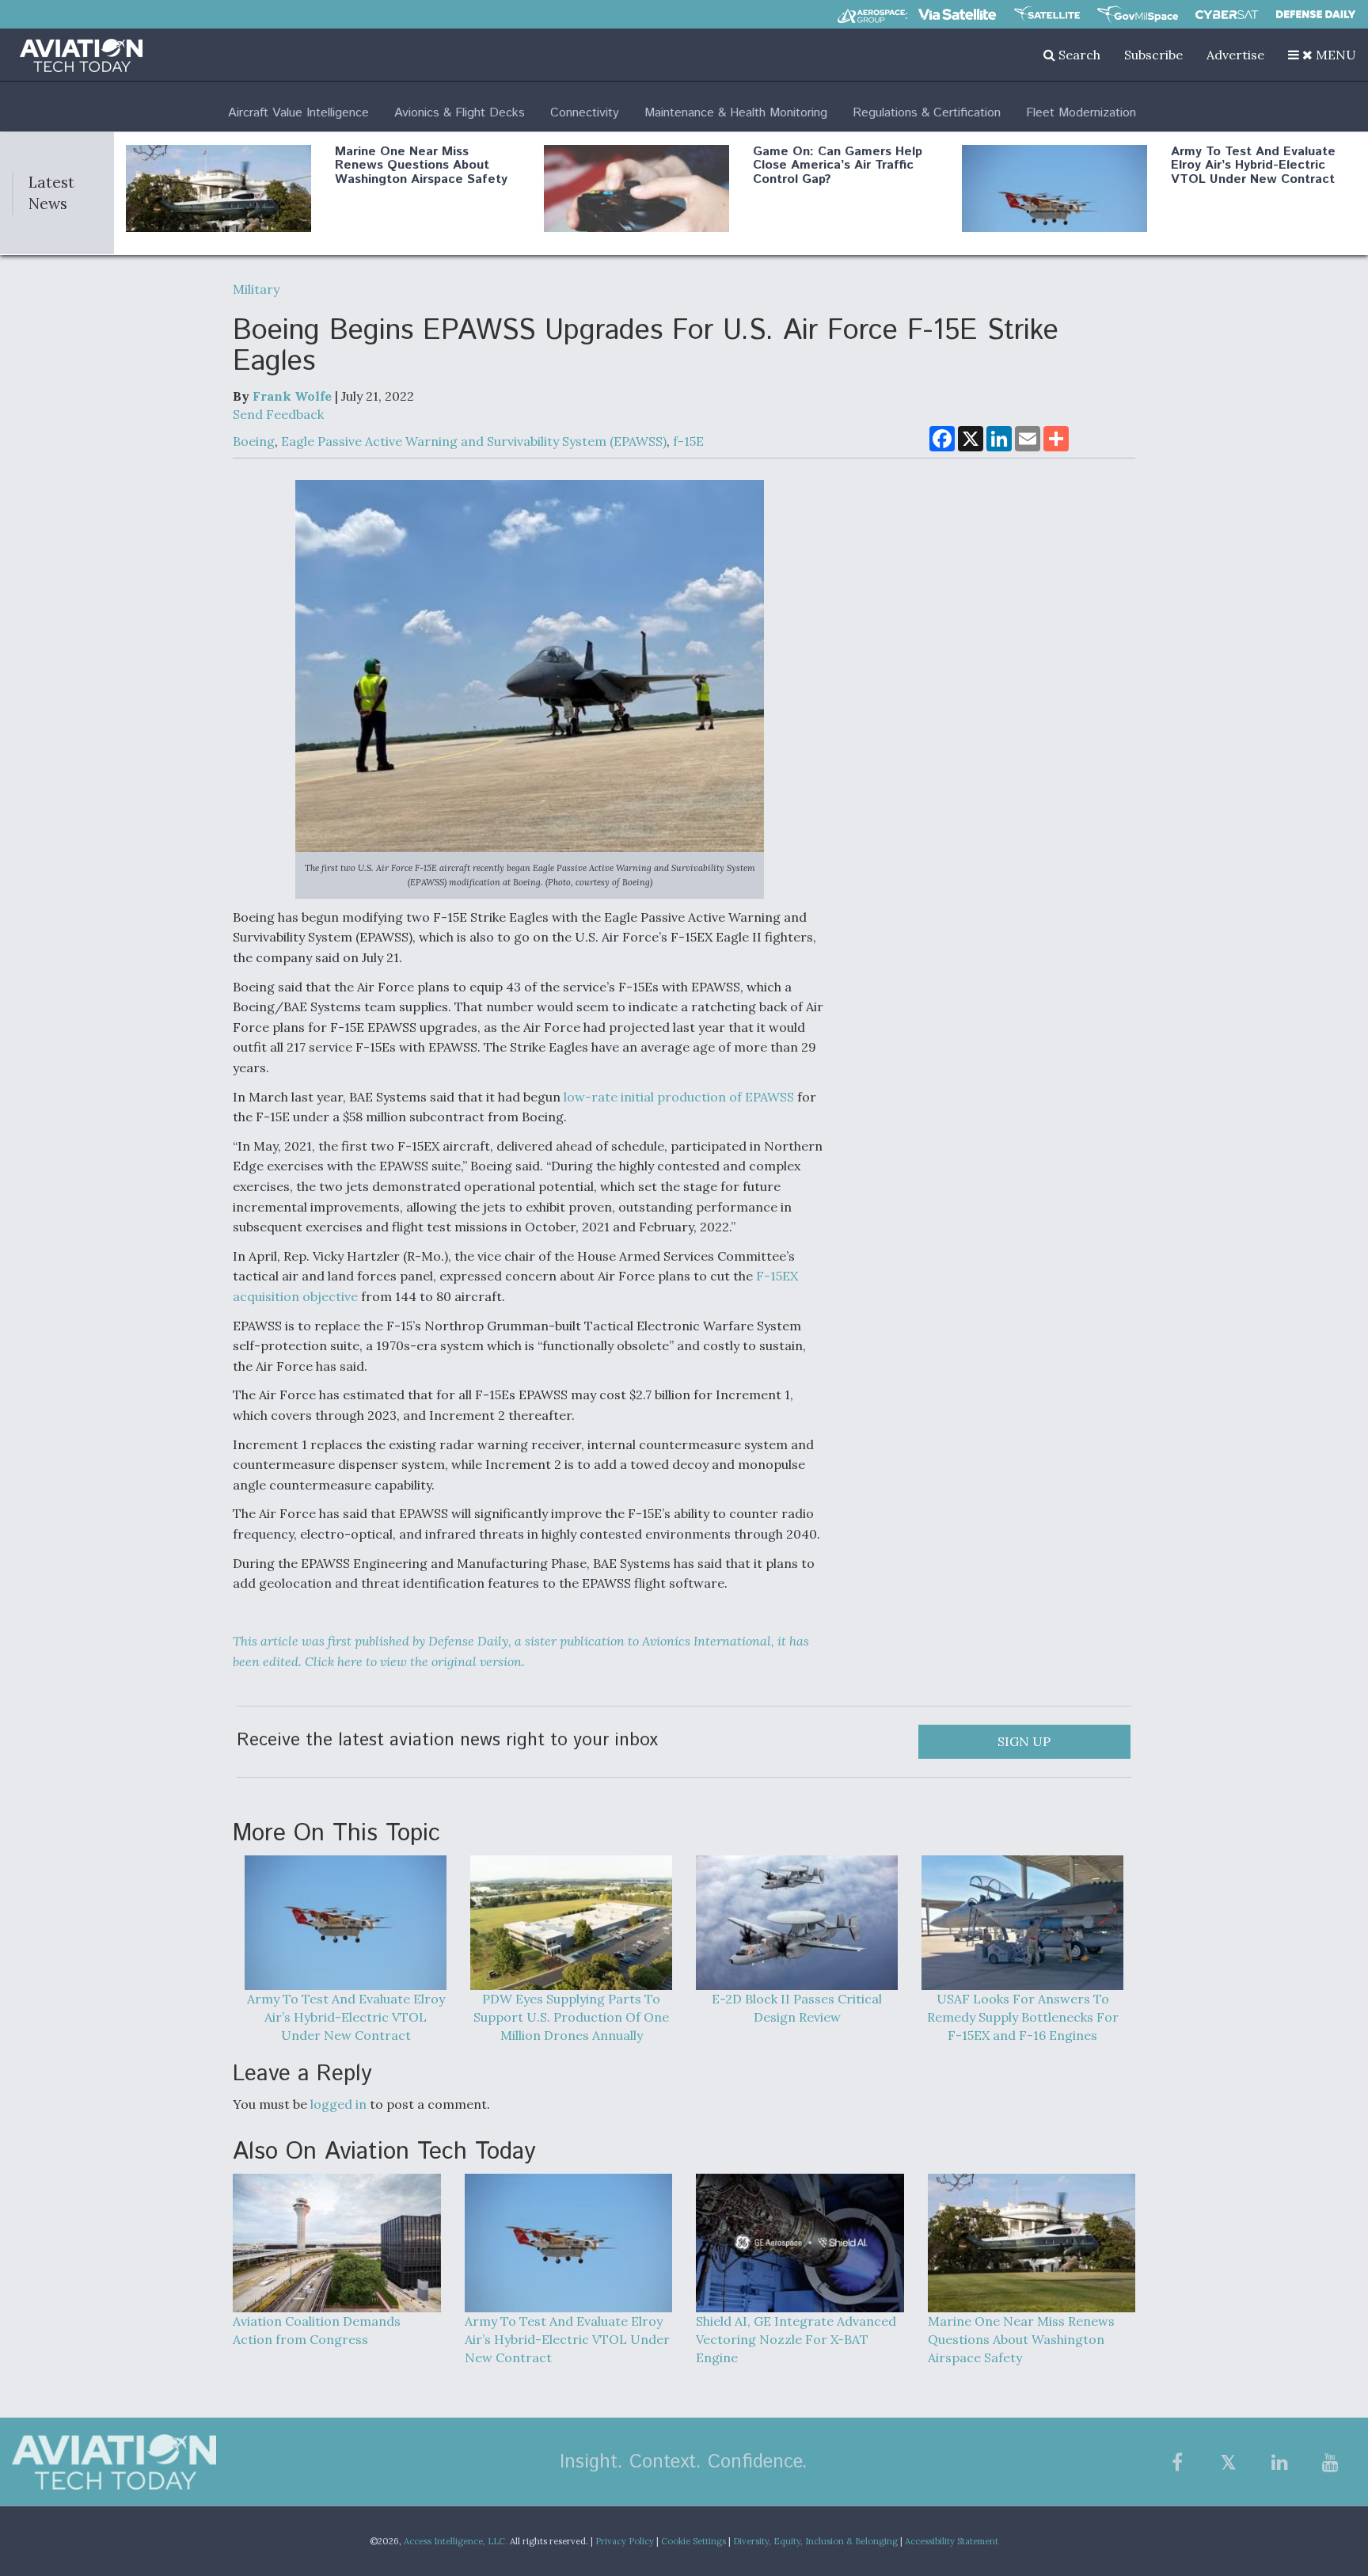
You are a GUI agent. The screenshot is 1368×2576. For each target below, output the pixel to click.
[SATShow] (1047, 14)
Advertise (1235, 55)
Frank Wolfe (292, 396)
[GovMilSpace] (1138, 14)
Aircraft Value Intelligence (298, 113)
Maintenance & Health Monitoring (736, 113)
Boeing (254, 441)
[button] (1322, 55)
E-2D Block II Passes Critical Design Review (797, 2008)
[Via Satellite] (957, 14)
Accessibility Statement (952, 2541)
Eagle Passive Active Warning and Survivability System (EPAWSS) (474, 441)
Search (1078, 55)
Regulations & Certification (927, 113)
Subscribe (1153, 55)
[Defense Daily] (1316, 14)
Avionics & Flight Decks (460, 113)
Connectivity (585, 113)
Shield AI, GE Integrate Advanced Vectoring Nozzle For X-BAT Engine (796, 2339)
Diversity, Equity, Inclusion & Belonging (815, 2541)
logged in (338, 2104)
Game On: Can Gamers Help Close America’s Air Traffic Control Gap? (838, 166)
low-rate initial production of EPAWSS (679, 1097)
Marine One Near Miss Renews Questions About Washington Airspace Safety (421, 166)
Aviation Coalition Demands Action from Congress (317, 2330)
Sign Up (1024, 1741)
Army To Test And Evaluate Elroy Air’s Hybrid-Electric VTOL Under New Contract (1253, 166)
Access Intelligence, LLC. (456, 2541)
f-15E (688, 441)
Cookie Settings (693, 2541)
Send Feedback (278, 414)
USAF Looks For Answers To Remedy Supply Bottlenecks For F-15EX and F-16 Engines (1023, 2017)
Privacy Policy (625, 2541)
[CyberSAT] (1227, 15)
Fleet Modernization (1081, 113)
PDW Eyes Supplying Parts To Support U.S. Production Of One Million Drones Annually (571, 2017)
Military (256, 289)
